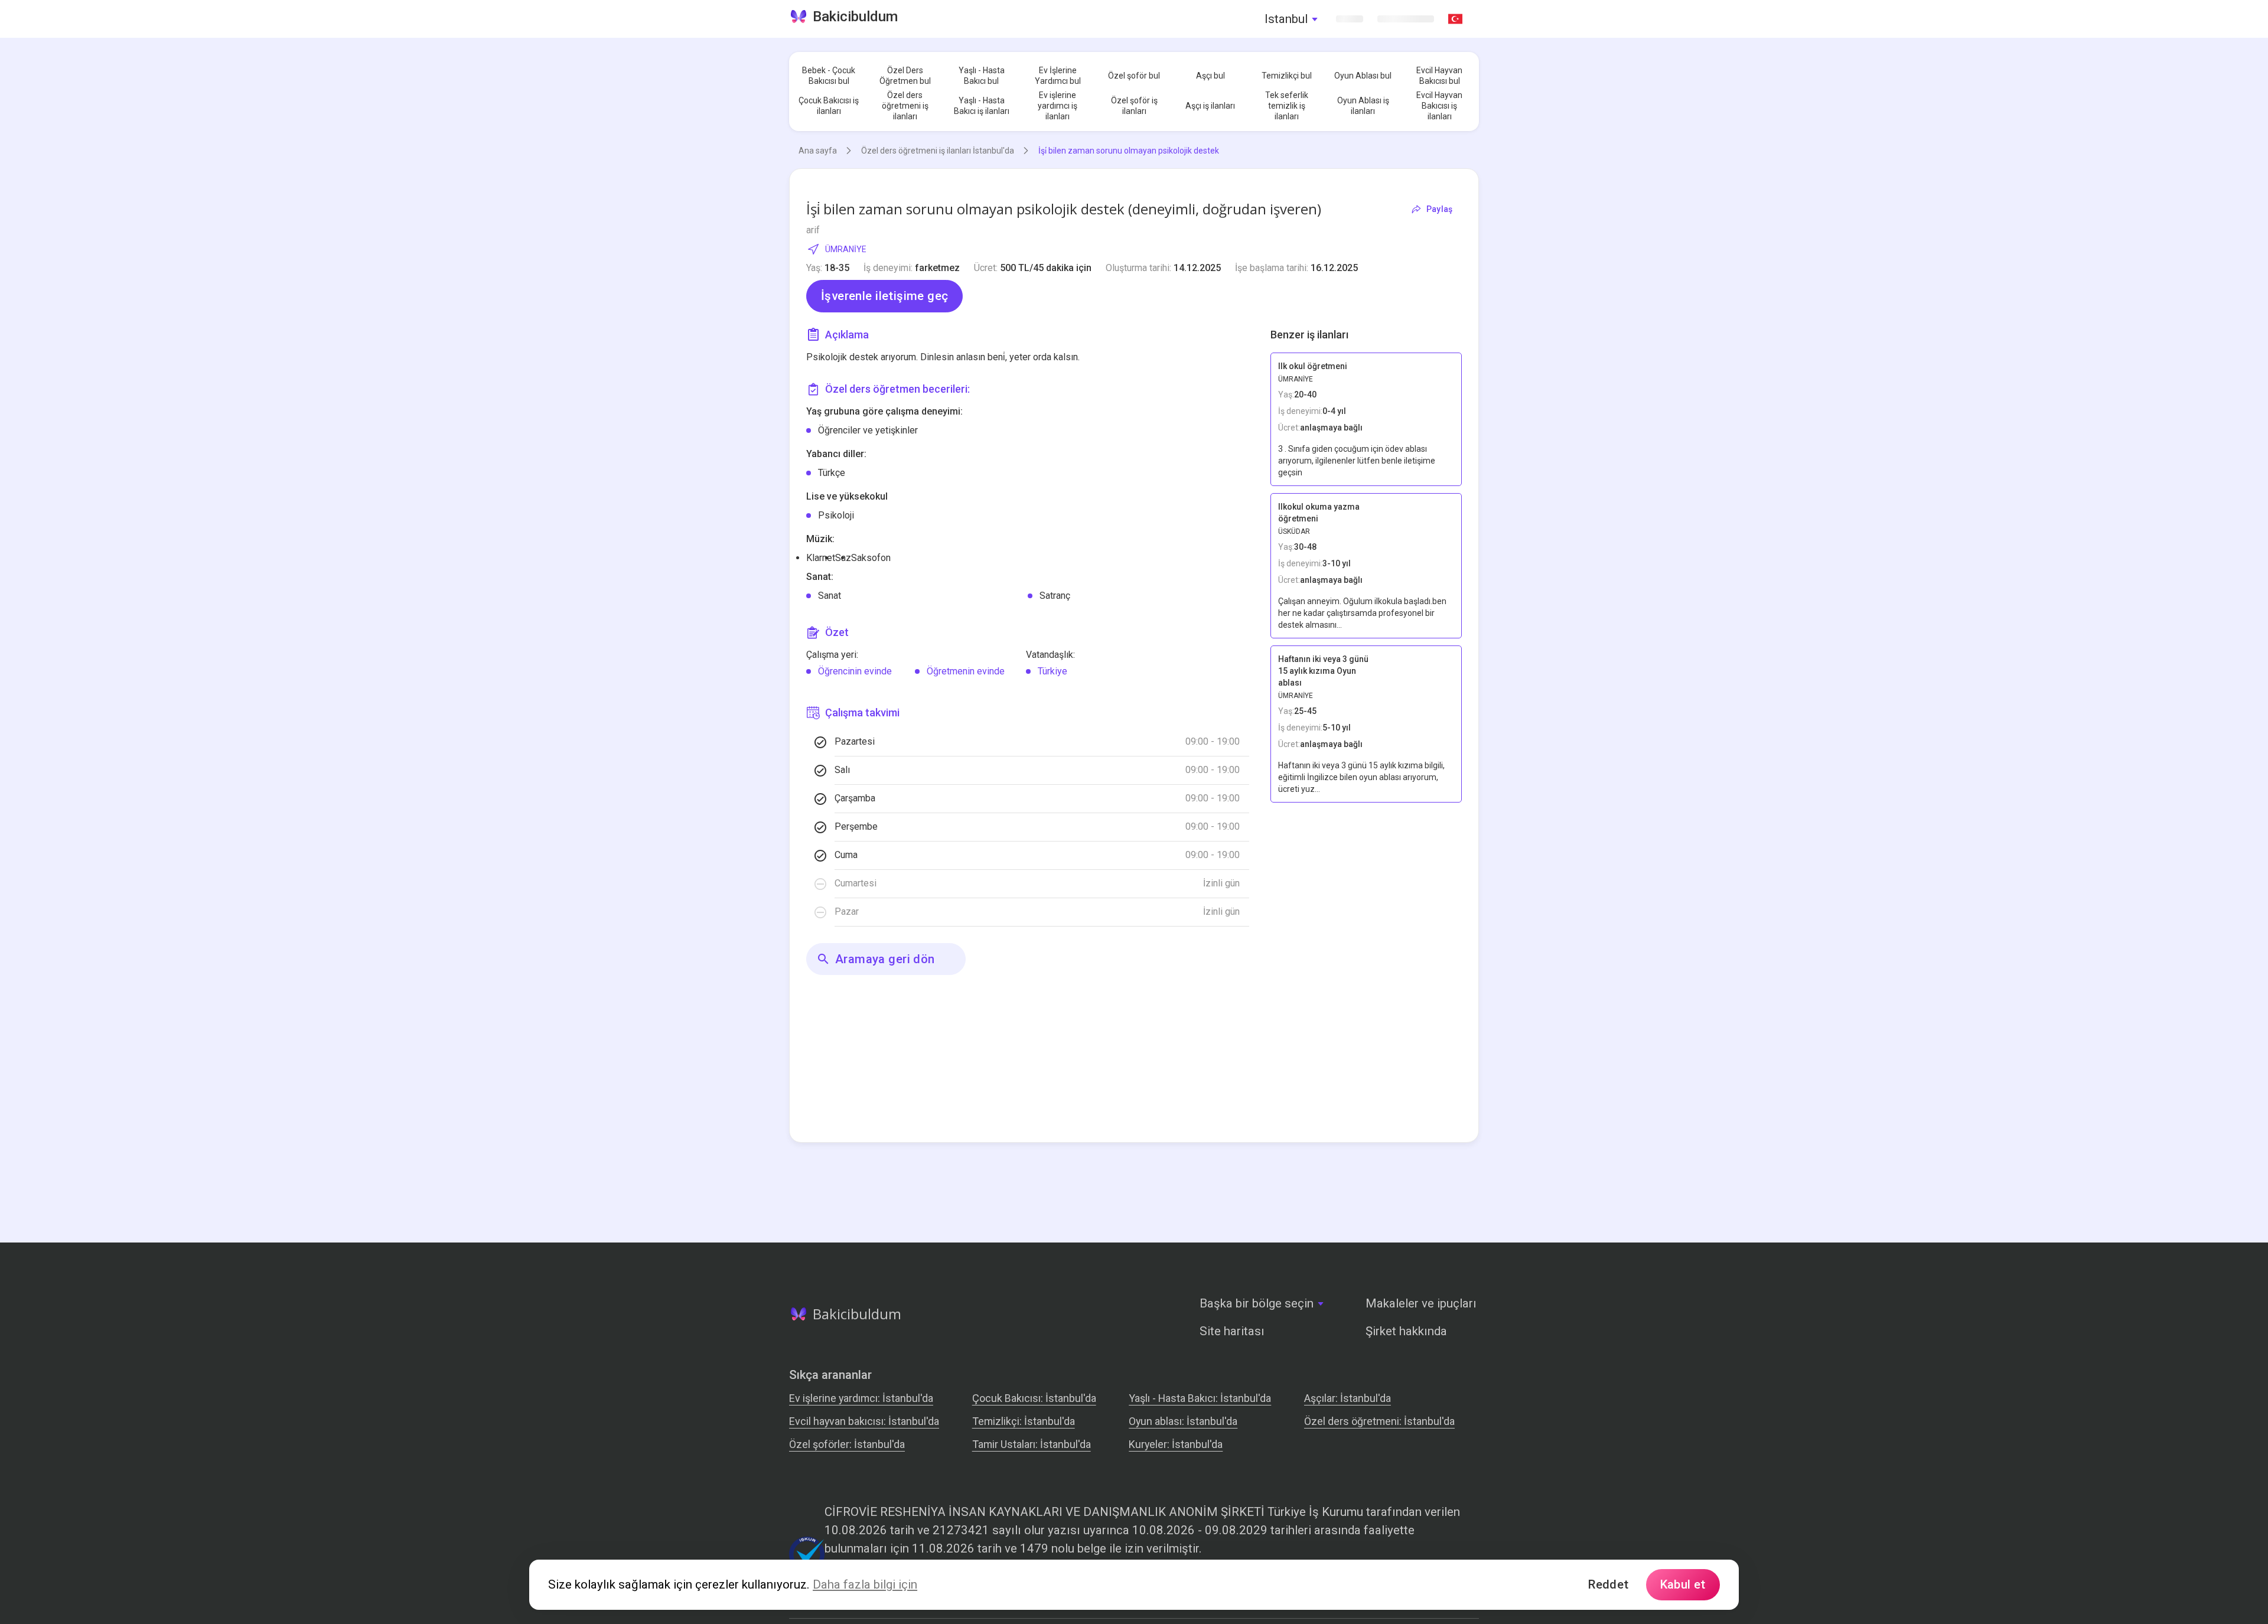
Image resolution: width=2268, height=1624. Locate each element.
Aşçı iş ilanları (1210, 106)
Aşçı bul (1210, 76)
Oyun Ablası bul (1363, 76)
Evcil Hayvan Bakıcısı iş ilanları (1439, 106)
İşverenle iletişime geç (884, 296)
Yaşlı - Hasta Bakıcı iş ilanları (982, 106)
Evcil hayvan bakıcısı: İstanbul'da (864, 1421)
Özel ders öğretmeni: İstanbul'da (1379, 1421)
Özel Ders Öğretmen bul (905, 76)
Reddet (1608, 1584)
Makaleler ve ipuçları (1421, 1303)
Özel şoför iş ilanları (1134, 106)
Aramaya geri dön (885, 959)
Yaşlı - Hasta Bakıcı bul (982, 76)
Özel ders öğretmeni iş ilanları (905, 106)
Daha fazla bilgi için (865, 1584)
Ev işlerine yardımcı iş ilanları (1058, 106)
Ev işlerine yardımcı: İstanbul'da (861, 1398)
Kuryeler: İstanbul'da (1176, 1444)
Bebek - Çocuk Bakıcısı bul (829, 76)
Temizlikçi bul (1287, 76)
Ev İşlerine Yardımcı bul (1058, 76)
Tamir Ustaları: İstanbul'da (1032, 1444)
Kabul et (1683, 1584)
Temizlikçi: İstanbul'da (1024, 1421)
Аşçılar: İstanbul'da (1348, 1398)
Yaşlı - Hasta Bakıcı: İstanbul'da (1200, 1398)
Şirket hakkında (1406, 1331)
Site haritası (1232, 1331)
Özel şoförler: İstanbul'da (847, 1444)
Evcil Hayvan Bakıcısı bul (1439, 76)
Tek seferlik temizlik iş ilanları (1287, 106)
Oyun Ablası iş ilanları (1363, 106)
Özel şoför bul (1134, 76)
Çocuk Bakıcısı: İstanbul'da (1034, 1398)
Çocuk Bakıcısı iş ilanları (829, 106)
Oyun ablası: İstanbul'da (1183, 1421)
